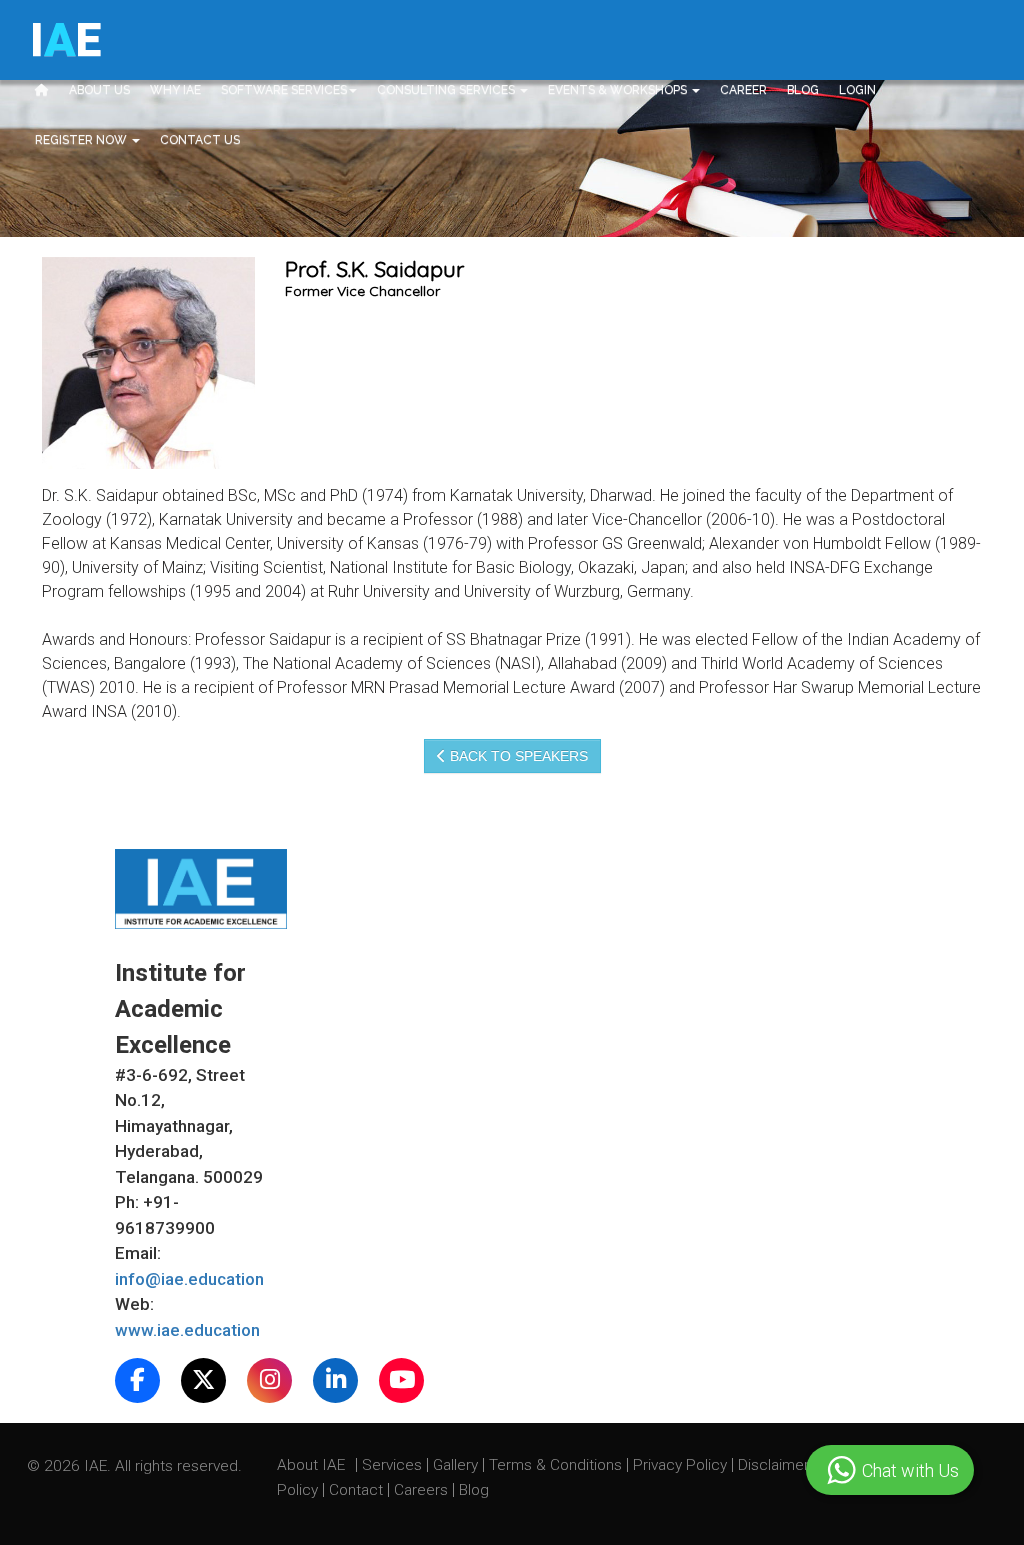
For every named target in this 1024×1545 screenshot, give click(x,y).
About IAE (313, 1465)
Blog (803, 90)
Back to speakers (517, 756)
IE (65, 40)
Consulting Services (447, 90)
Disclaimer (773, 1465)
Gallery (457, 1465)
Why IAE (175, 90)
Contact (358, 1490)
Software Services (284, 90)
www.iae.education (187, 1330)
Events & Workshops (619, 90)
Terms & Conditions (557, 1465)
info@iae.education (189, 1279)
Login (857, 90)
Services (394, 1465)
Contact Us (200, 140)
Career (743, 90)
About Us (99, 90)
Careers (423, 1490)
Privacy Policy (680, 1465)
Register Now (82, 140)
